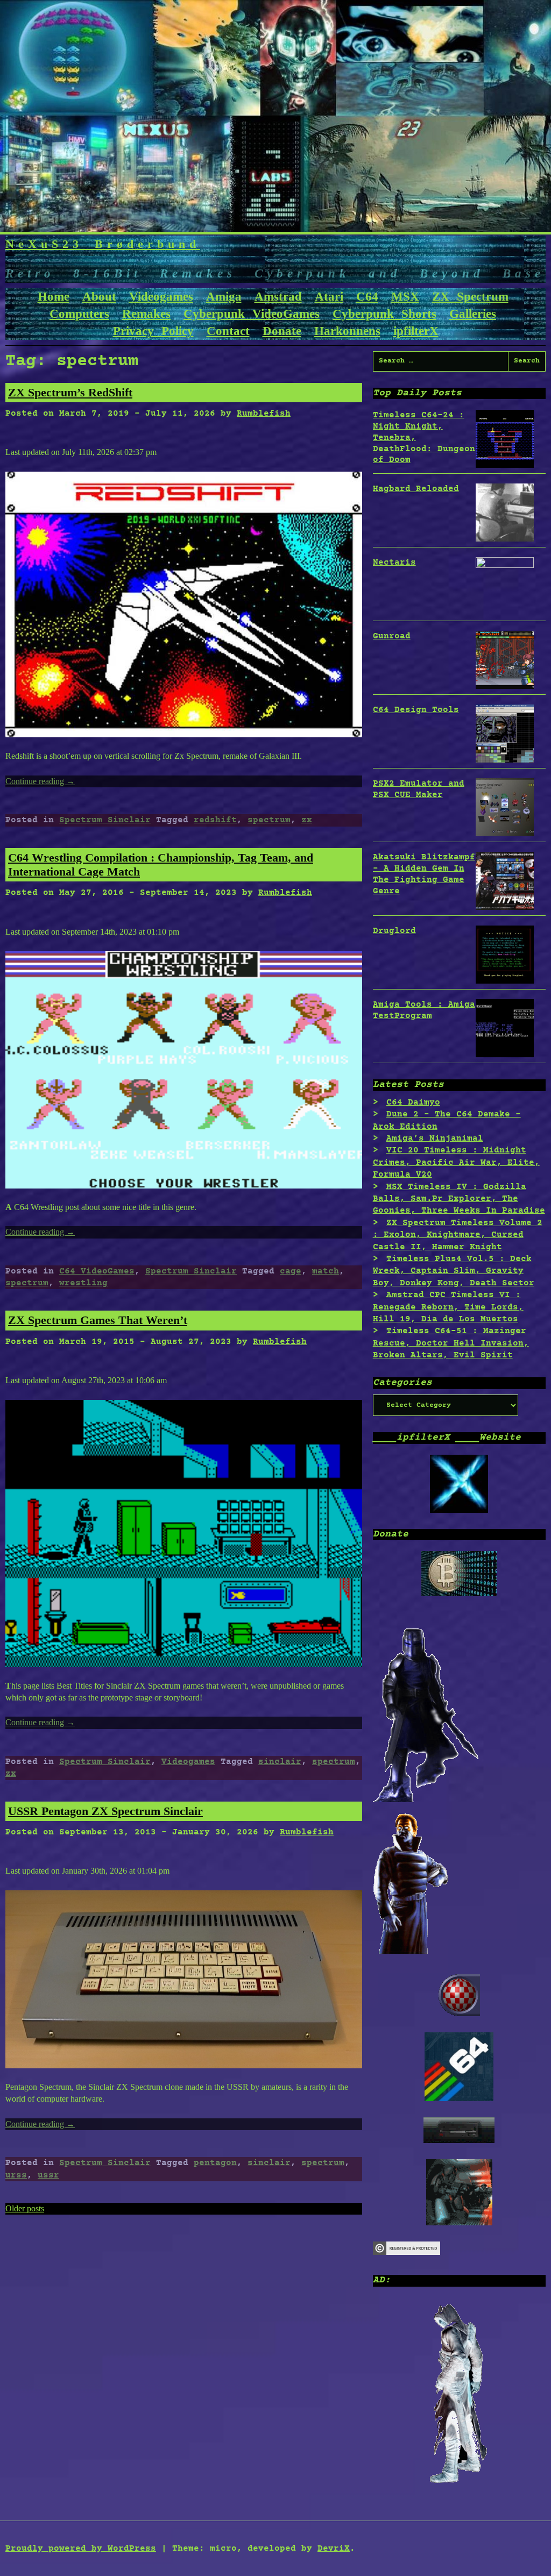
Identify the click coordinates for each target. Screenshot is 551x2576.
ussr (48, 2175)
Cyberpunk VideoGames (252, 314)
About (99, 297)
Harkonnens (347, 331)
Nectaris (394, 563)
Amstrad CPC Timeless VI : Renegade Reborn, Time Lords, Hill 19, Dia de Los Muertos (448, 1307)
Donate (282, 331)
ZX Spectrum (470, 297)
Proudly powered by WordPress (81, 2549)
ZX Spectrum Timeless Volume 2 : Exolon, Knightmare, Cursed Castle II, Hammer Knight (458, 1235)
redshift (215, 820)
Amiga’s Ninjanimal (435, 1138)
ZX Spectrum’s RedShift (70, 392)
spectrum (269, 820)
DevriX (334, 2549)
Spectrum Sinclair (105, 820)
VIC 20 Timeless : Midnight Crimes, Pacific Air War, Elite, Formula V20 (456, 1162)
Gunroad (392, 636)
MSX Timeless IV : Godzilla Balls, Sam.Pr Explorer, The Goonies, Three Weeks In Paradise (459, 1199)
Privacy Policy (153, 331)
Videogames (161, 297)
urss (16, 2175)
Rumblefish (264, 414)
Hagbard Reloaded (416, 489)
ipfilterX (416, 331)
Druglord (394, 931)
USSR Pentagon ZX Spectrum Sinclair (105, 1811)
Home (54, 297)
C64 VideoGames (97, 1271)
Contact (228, 331)
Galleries (473, 314)
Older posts (25, 2208)
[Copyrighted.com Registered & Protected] (407, 2253)
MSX (405, 297)
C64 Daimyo (413, 1102)
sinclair (280, 1762)
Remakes (146, 314)
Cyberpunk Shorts (384, 314)
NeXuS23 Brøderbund (103, 244)
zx (307, 820)
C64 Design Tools (416, 710)
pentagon (215, 2163)
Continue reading (40, 781)
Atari (329, 297)
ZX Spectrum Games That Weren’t (98, 1320)
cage (291, 1271)
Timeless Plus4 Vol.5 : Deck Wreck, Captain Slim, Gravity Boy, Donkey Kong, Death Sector (454, 1271)
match (326, 1271)
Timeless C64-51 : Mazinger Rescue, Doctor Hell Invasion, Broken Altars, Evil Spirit (451, 1343)
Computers (79, 314)
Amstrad (278, 297)
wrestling (83, 1283)
